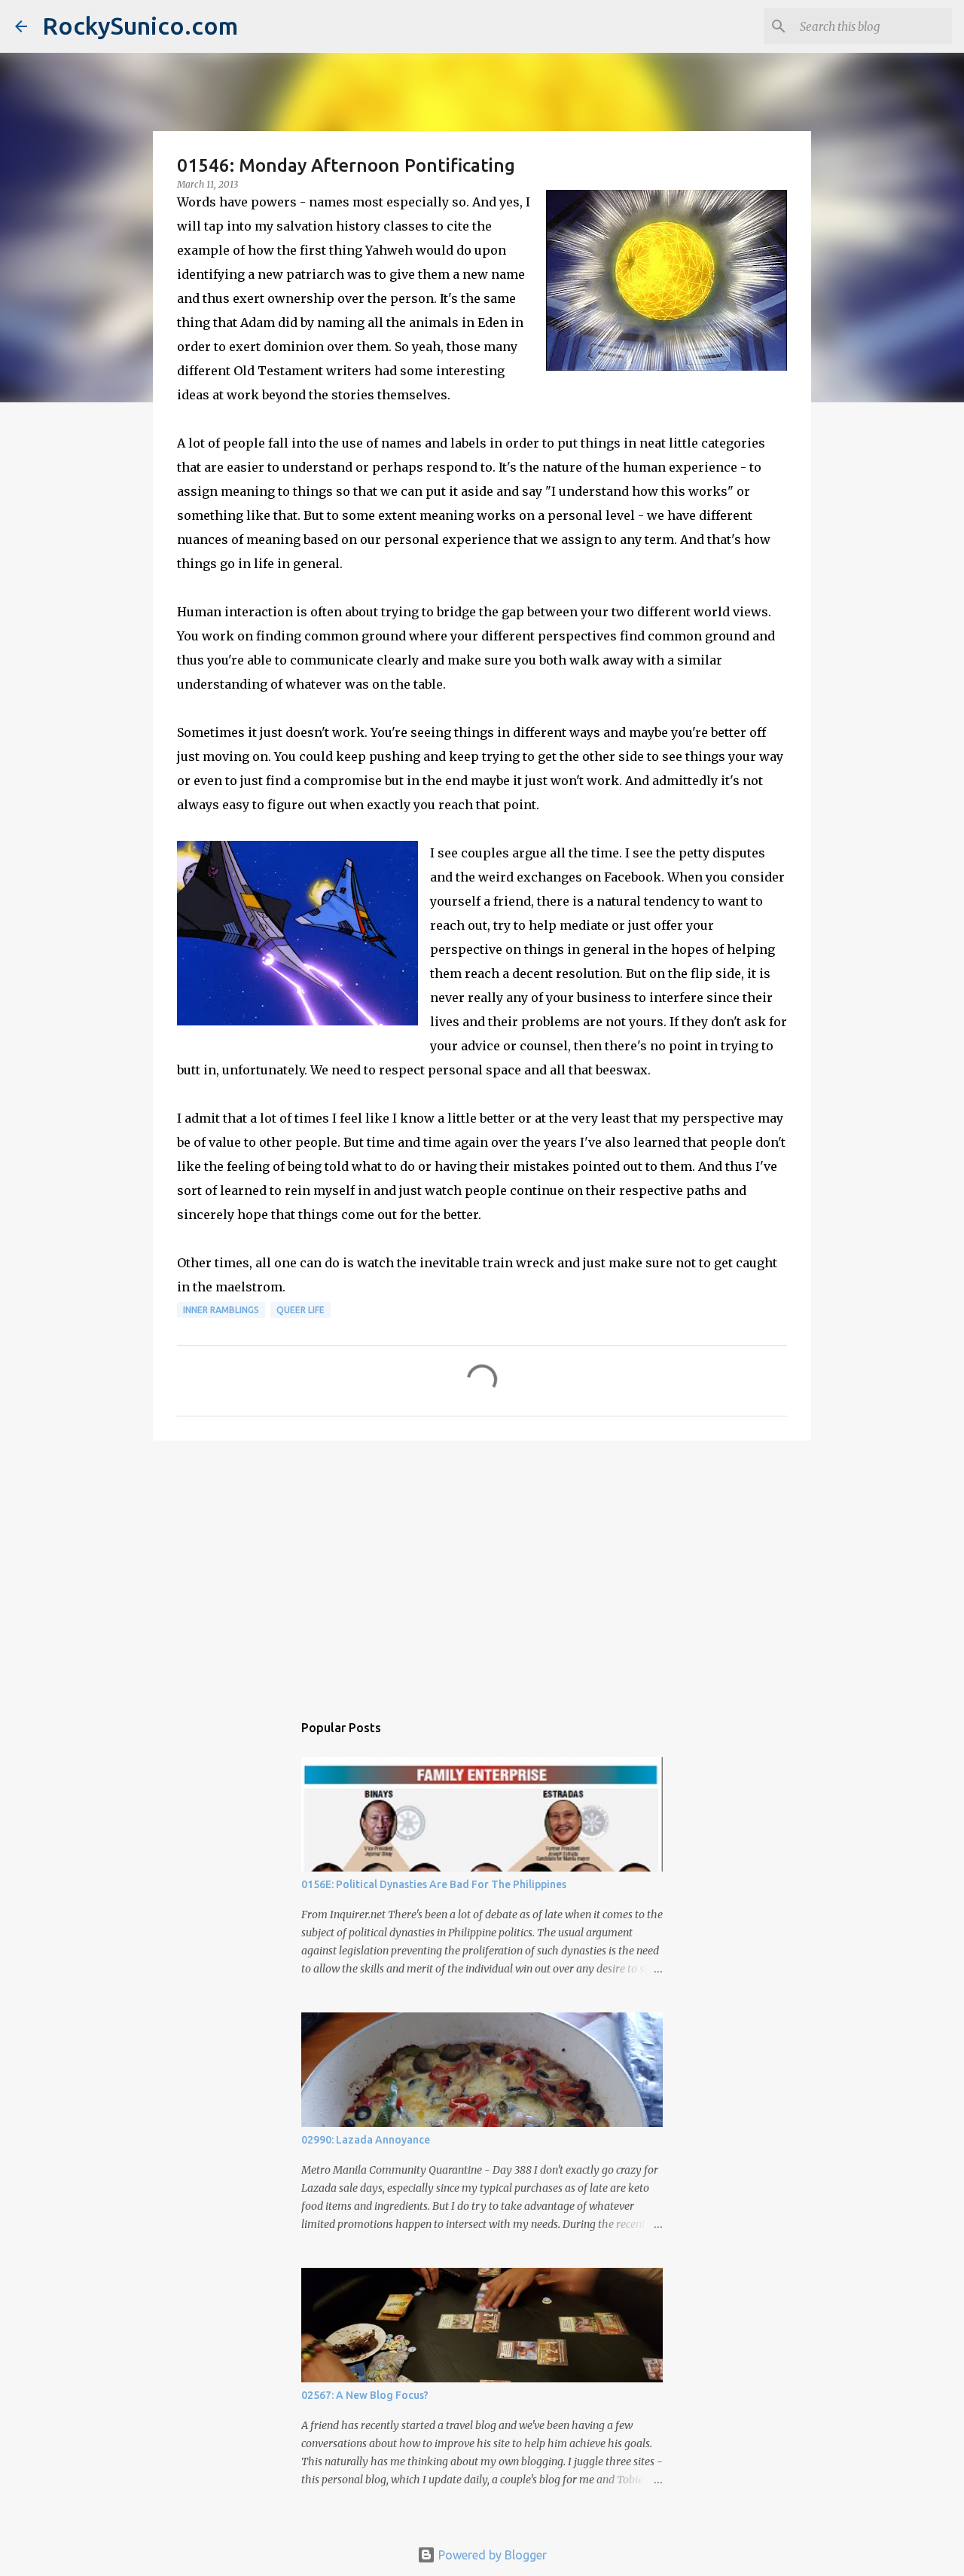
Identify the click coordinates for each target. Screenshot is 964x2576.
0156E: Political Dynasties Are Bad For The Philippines (434, 1884)
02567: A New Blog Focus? (365, 2395)
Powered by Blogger (491, 2555)
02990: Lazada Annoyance (366, 2140)
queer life (300, 1310)
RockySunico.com (140, 26)
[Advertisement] (482, 1569)
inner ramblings (221, 1310)
